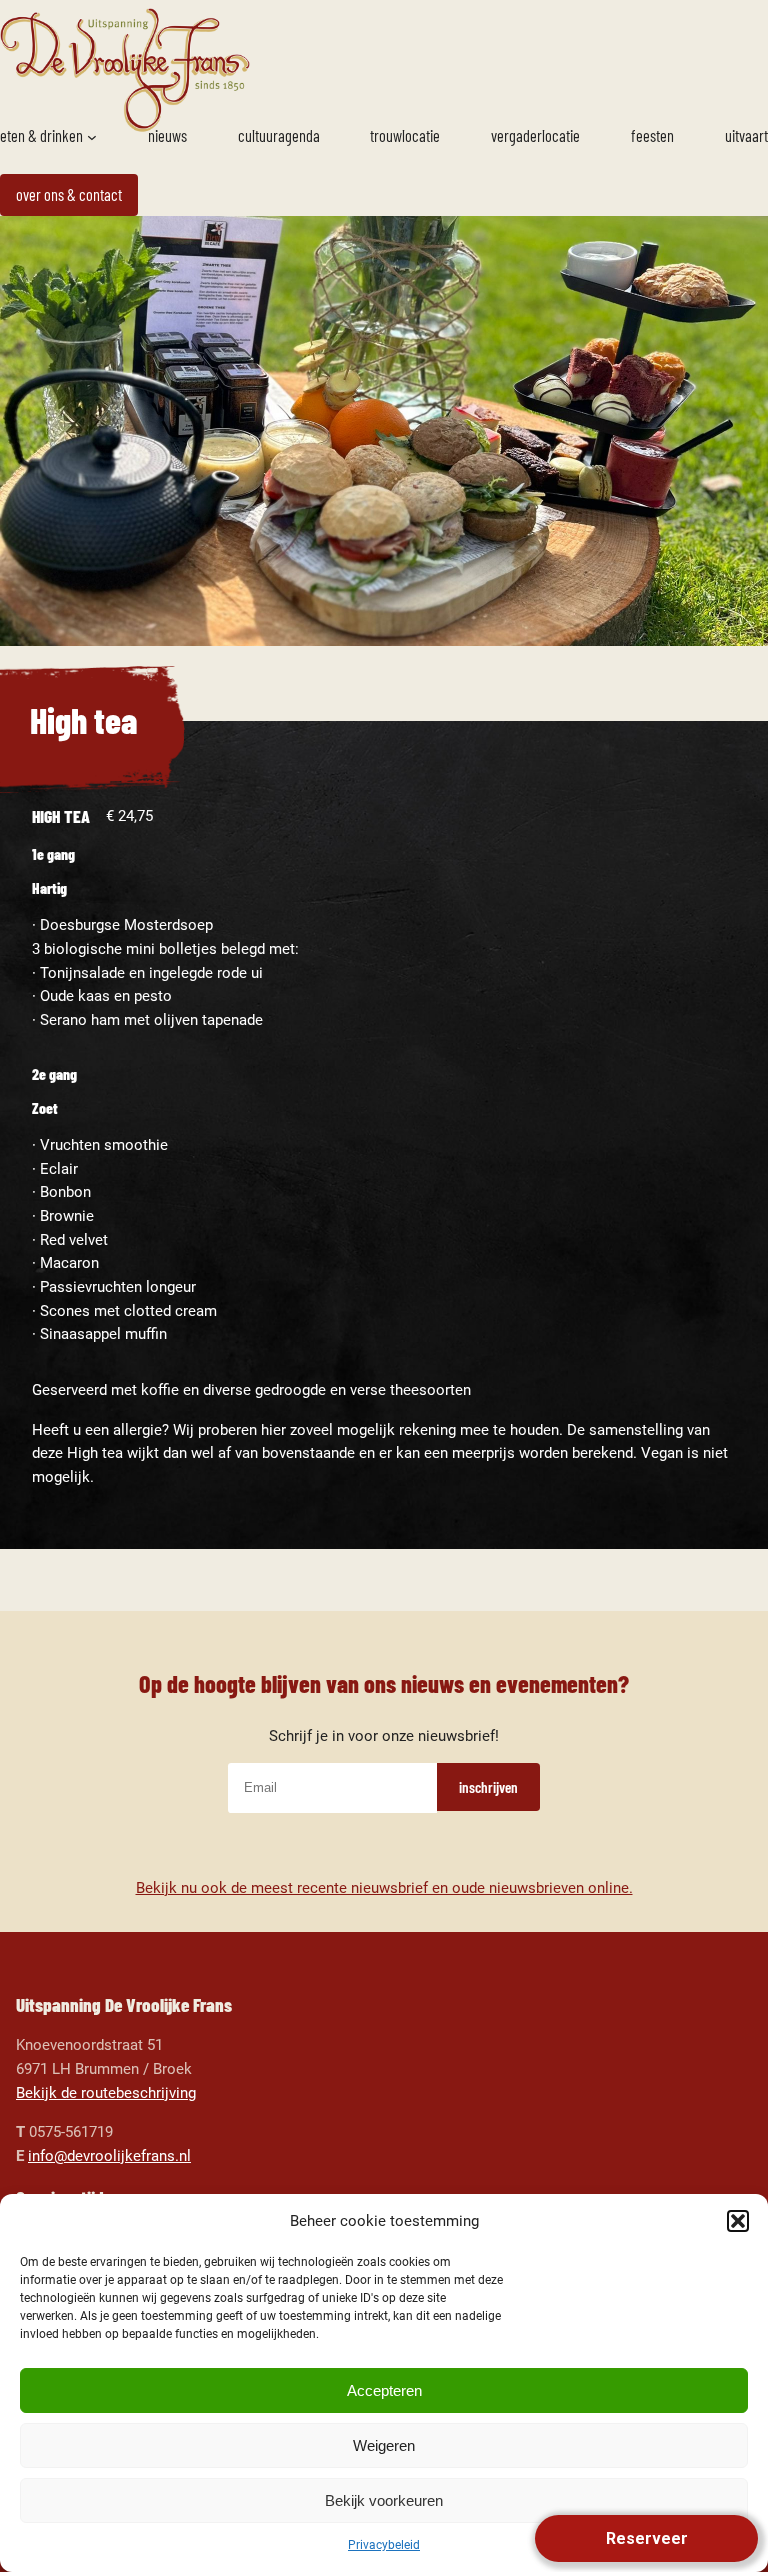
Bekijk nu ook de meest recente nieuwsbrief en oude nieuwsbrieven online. (384, 1888)
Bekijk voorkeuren (384, 2500)
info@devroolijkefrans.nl (109, 2156)
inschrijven (488, 1787)
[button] (738, 2221)
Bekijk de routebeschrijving (106, 2093)
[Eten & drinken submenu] (92, 137)
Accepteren (384, 2390)
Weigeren (384, 2445)
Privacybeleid (384, 2545)
